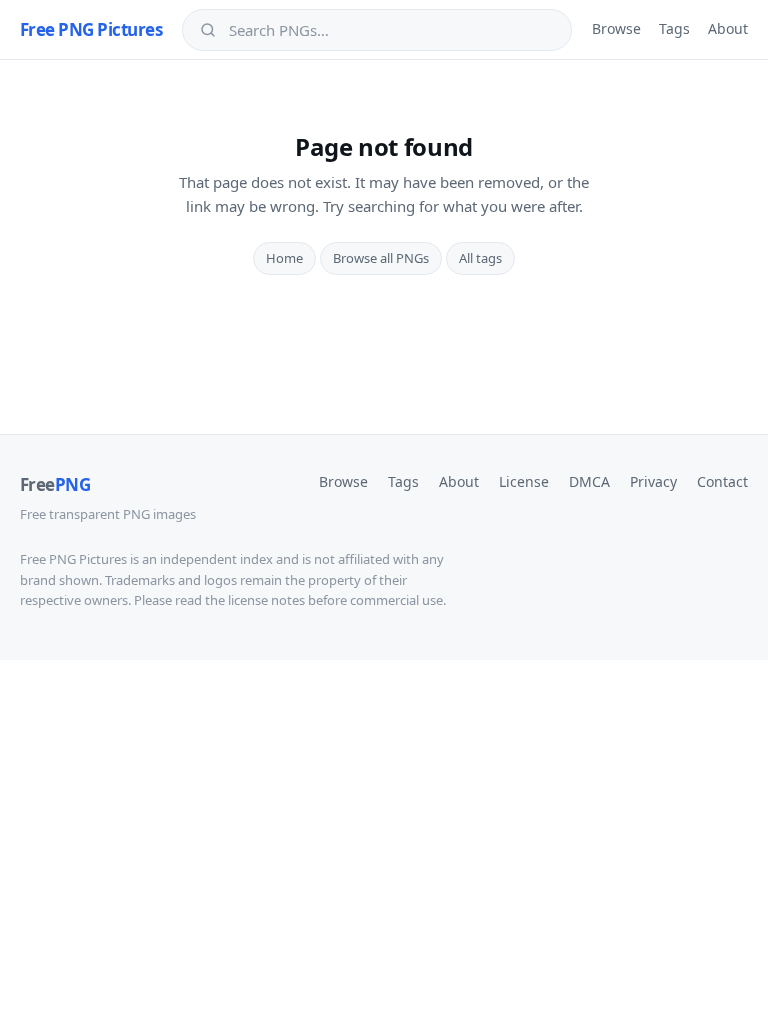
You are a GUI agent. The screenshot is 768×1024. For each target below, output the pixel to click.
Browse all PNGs (381, 258)
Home (284, 258)
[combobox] (391, 30)
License (524, 481)
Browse (616, 28)
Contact (722, 481)
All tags (480, 258)
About (728, 28)
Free (55, 484)
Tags (674, 28)
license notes (266, 600)
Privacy (653, 481)
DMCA (589, 481)
